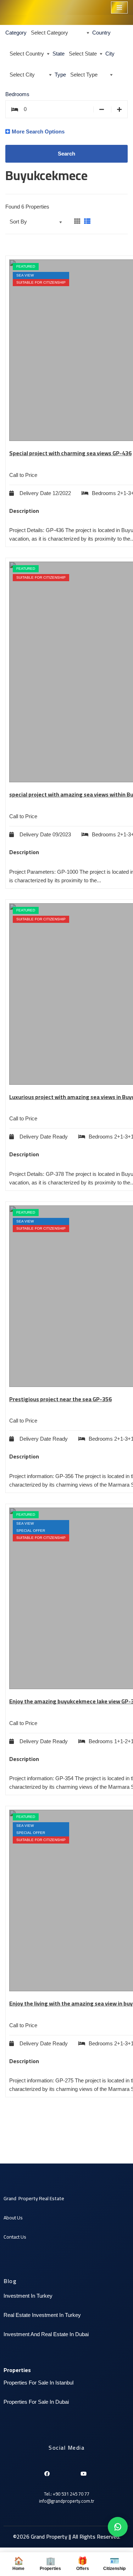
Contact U (14, 2237)
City (110, 54)
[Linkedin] (59, 2471)
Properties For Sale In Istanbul (38, 2383)
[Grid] (77, 222)
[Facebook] (47, 2471)
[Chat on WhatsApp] (118, 2527)
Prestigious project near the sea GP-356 (60, 1399)
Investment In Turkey (28, 2296)
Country (101, 33)
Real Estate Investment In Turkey (42, 2315)
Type (60, 75)
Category (16, 33)
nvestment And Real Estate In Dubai (47, 2334)
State (59, 54)
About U (12, 2218)
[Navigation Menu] (119, 7)
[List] (87, 222)
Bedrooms (17, 94)
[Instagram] (71, 2471)
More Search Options (38, 132)
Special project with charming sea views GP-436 (70, 453)
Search (66, 154)
